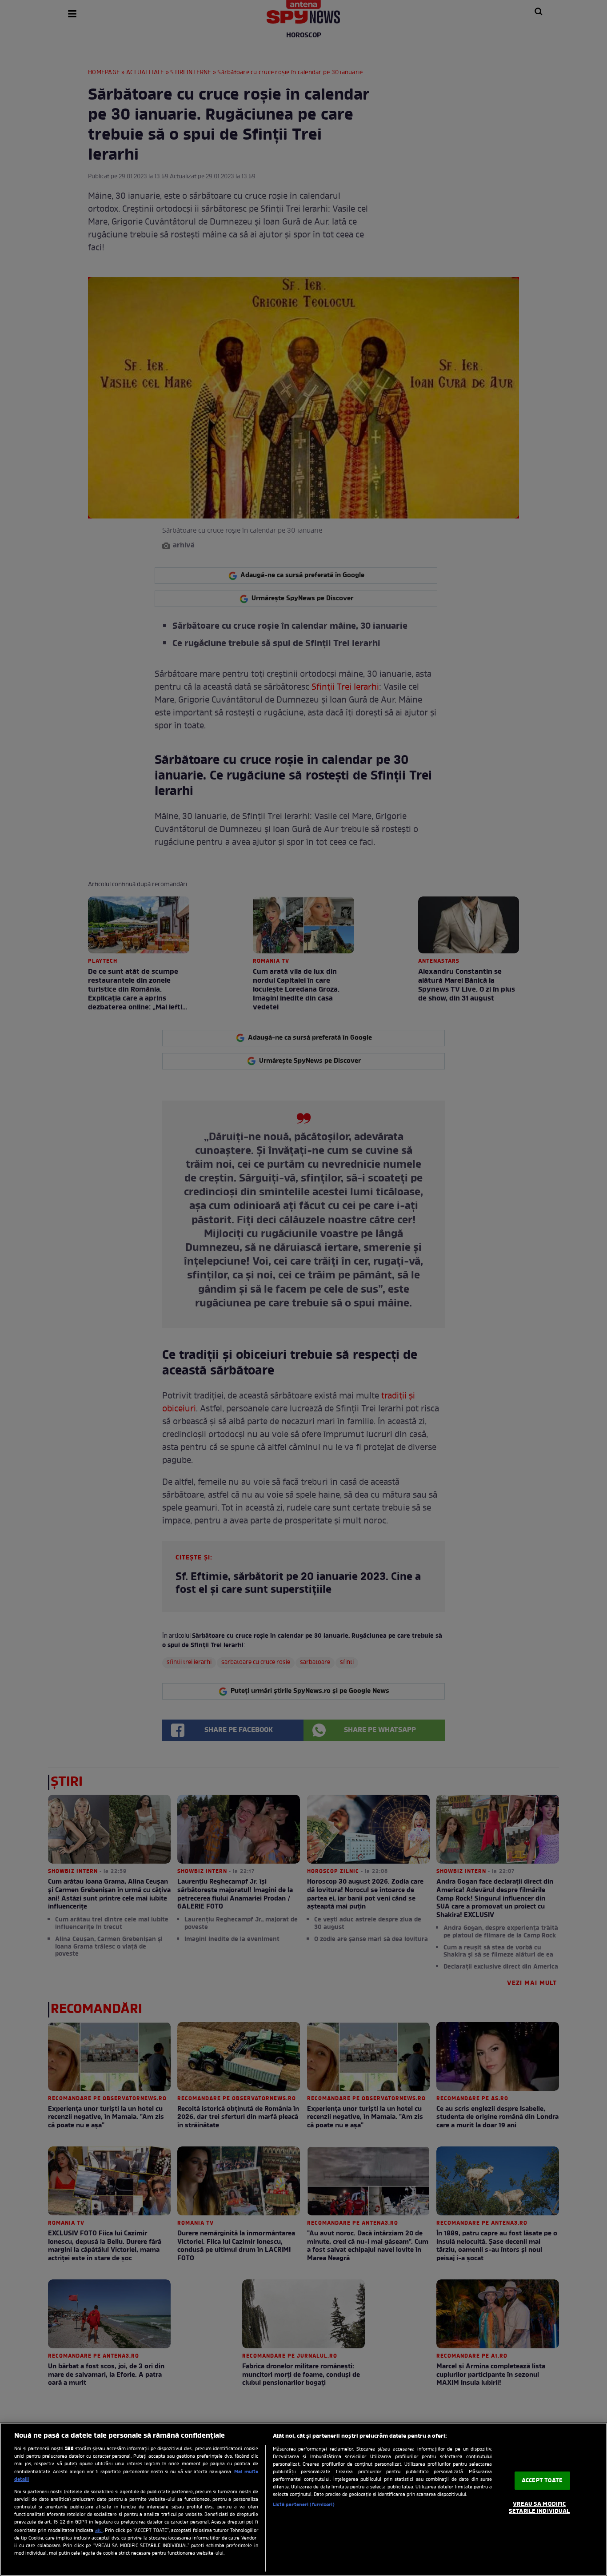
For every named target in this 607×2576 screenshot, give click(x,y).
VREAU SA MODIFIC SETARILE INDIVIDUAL (539, 2508)
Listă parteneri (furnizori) (304, 2505)
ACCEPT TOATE (542, 2481)
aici (99, 2531)
